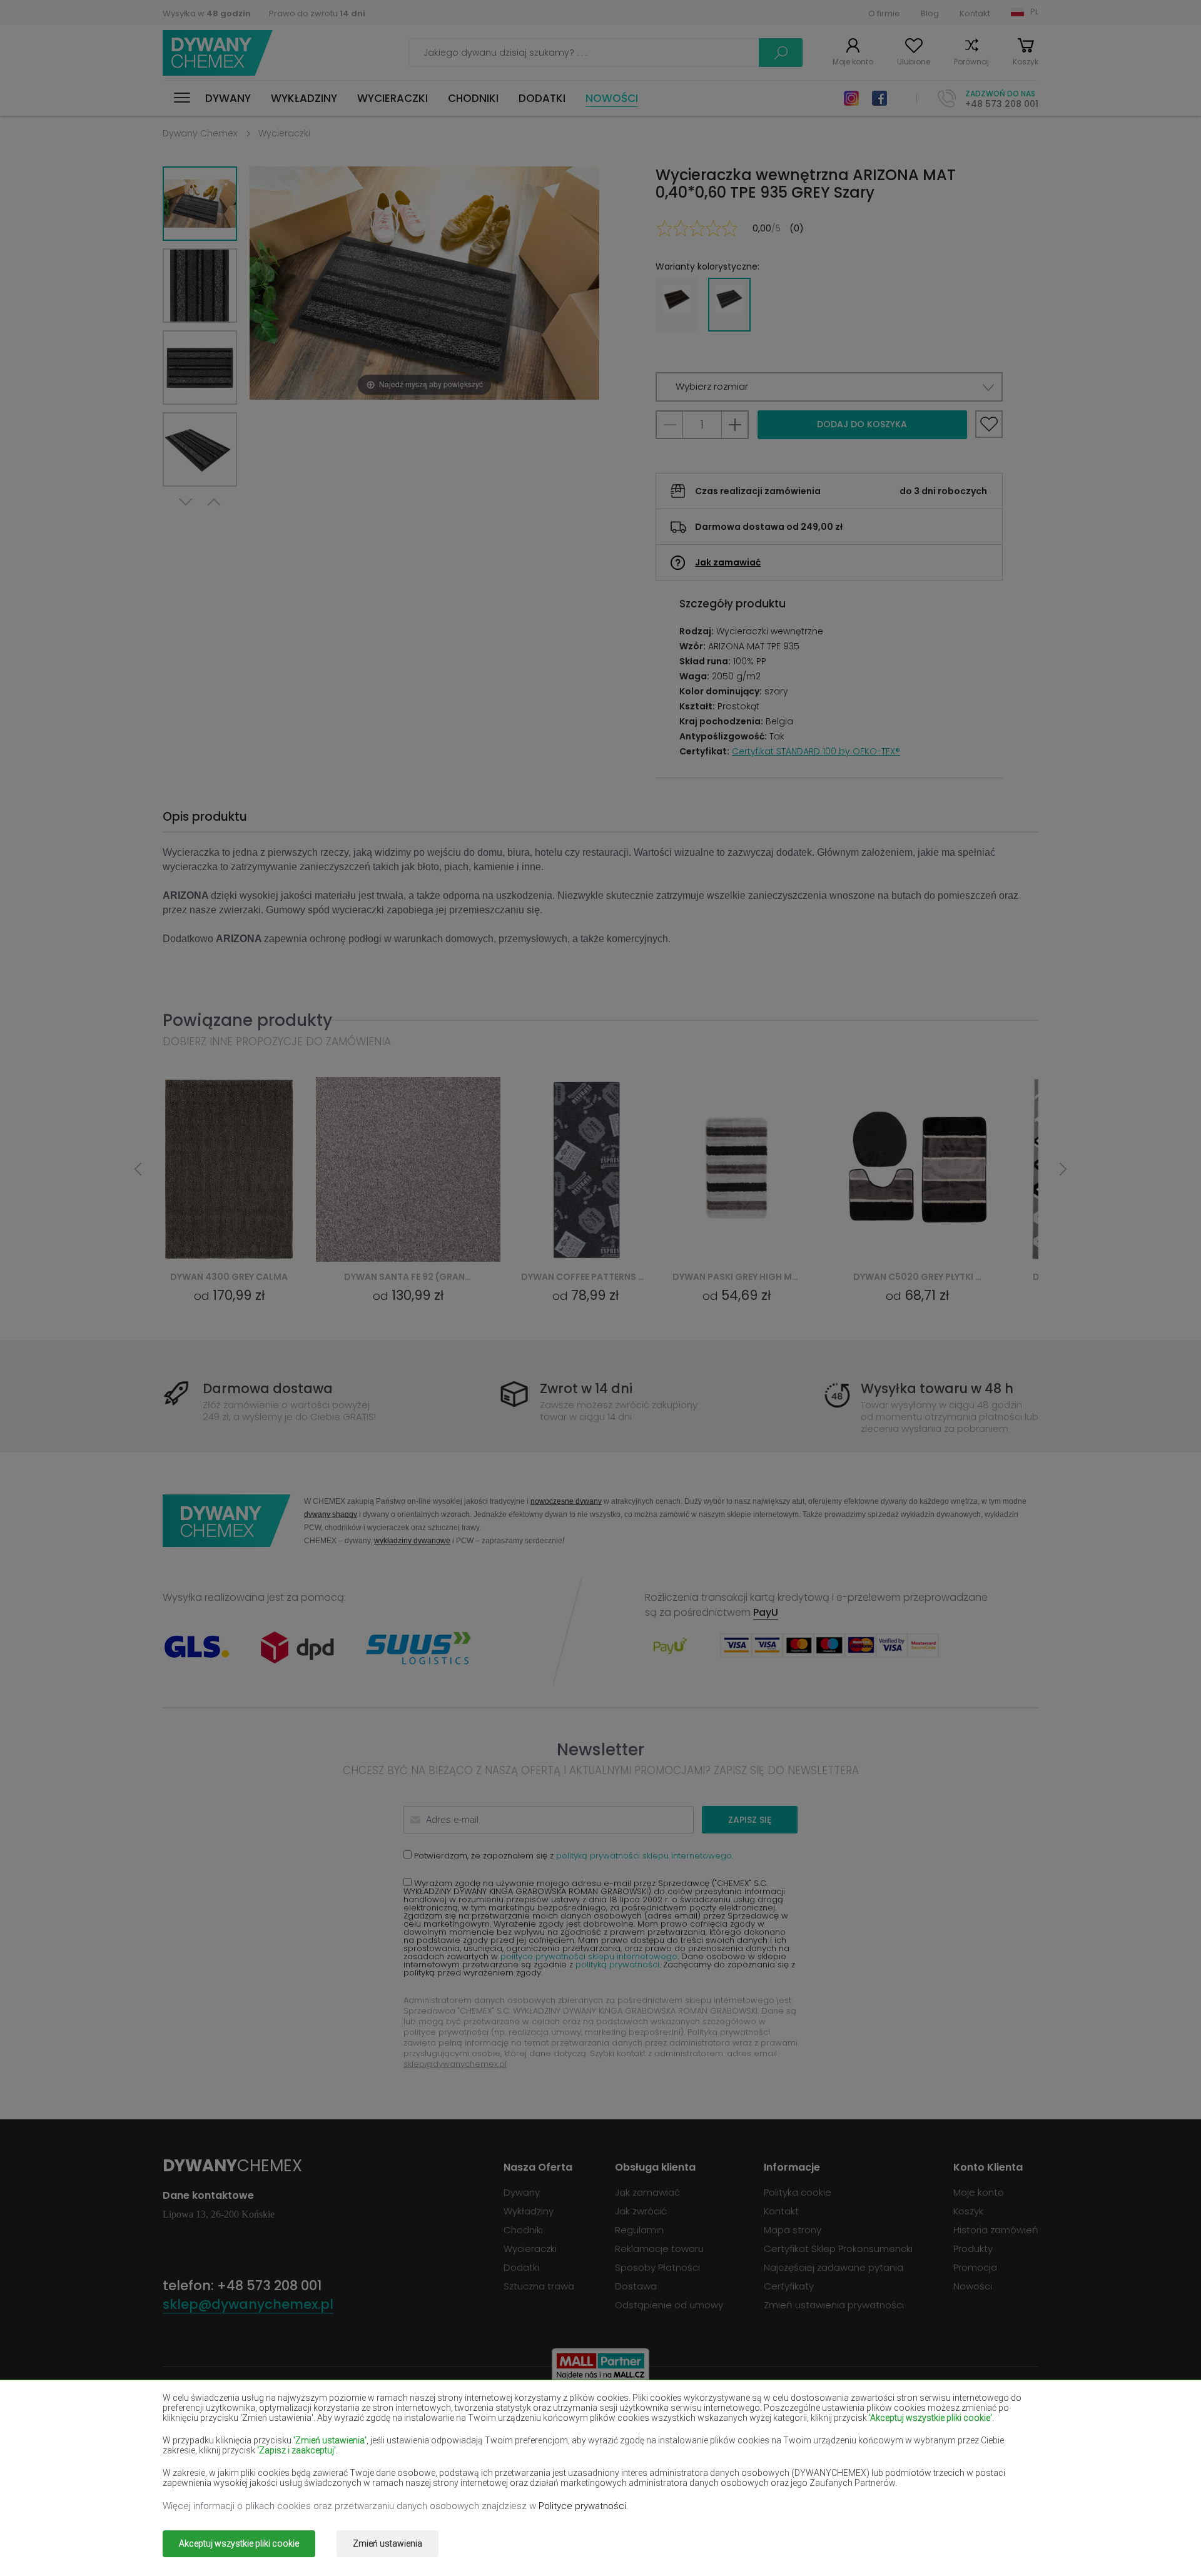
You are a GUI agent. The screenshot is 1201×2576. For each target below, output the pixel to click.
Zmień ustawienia (388, 2543)
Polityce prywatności (582, 2506)
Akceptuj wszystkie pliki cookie (239, 2543)
